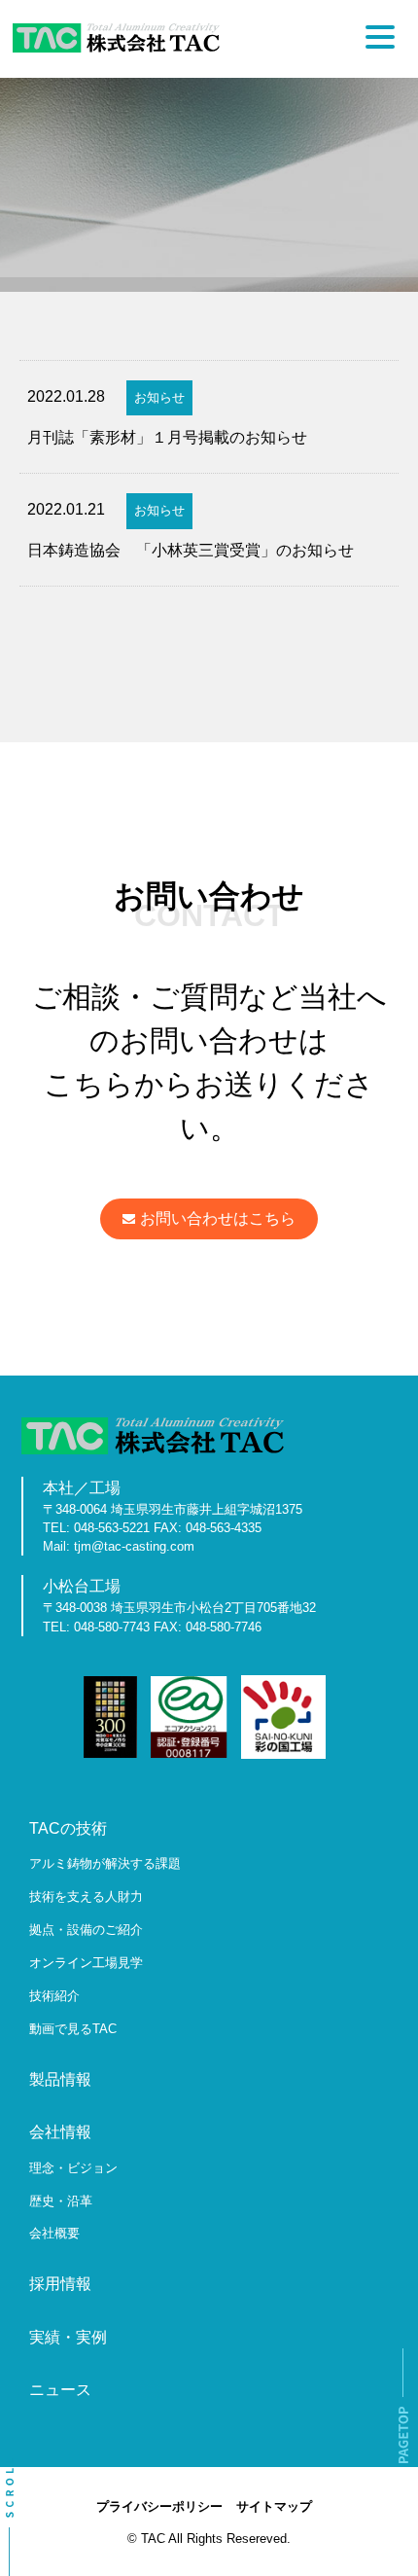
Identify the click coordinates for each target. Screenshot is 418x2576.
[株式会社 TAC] (116, 47)
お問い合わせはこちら (218, 1218)
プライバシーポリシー (159, 2506)
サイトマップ (274, 2506)
